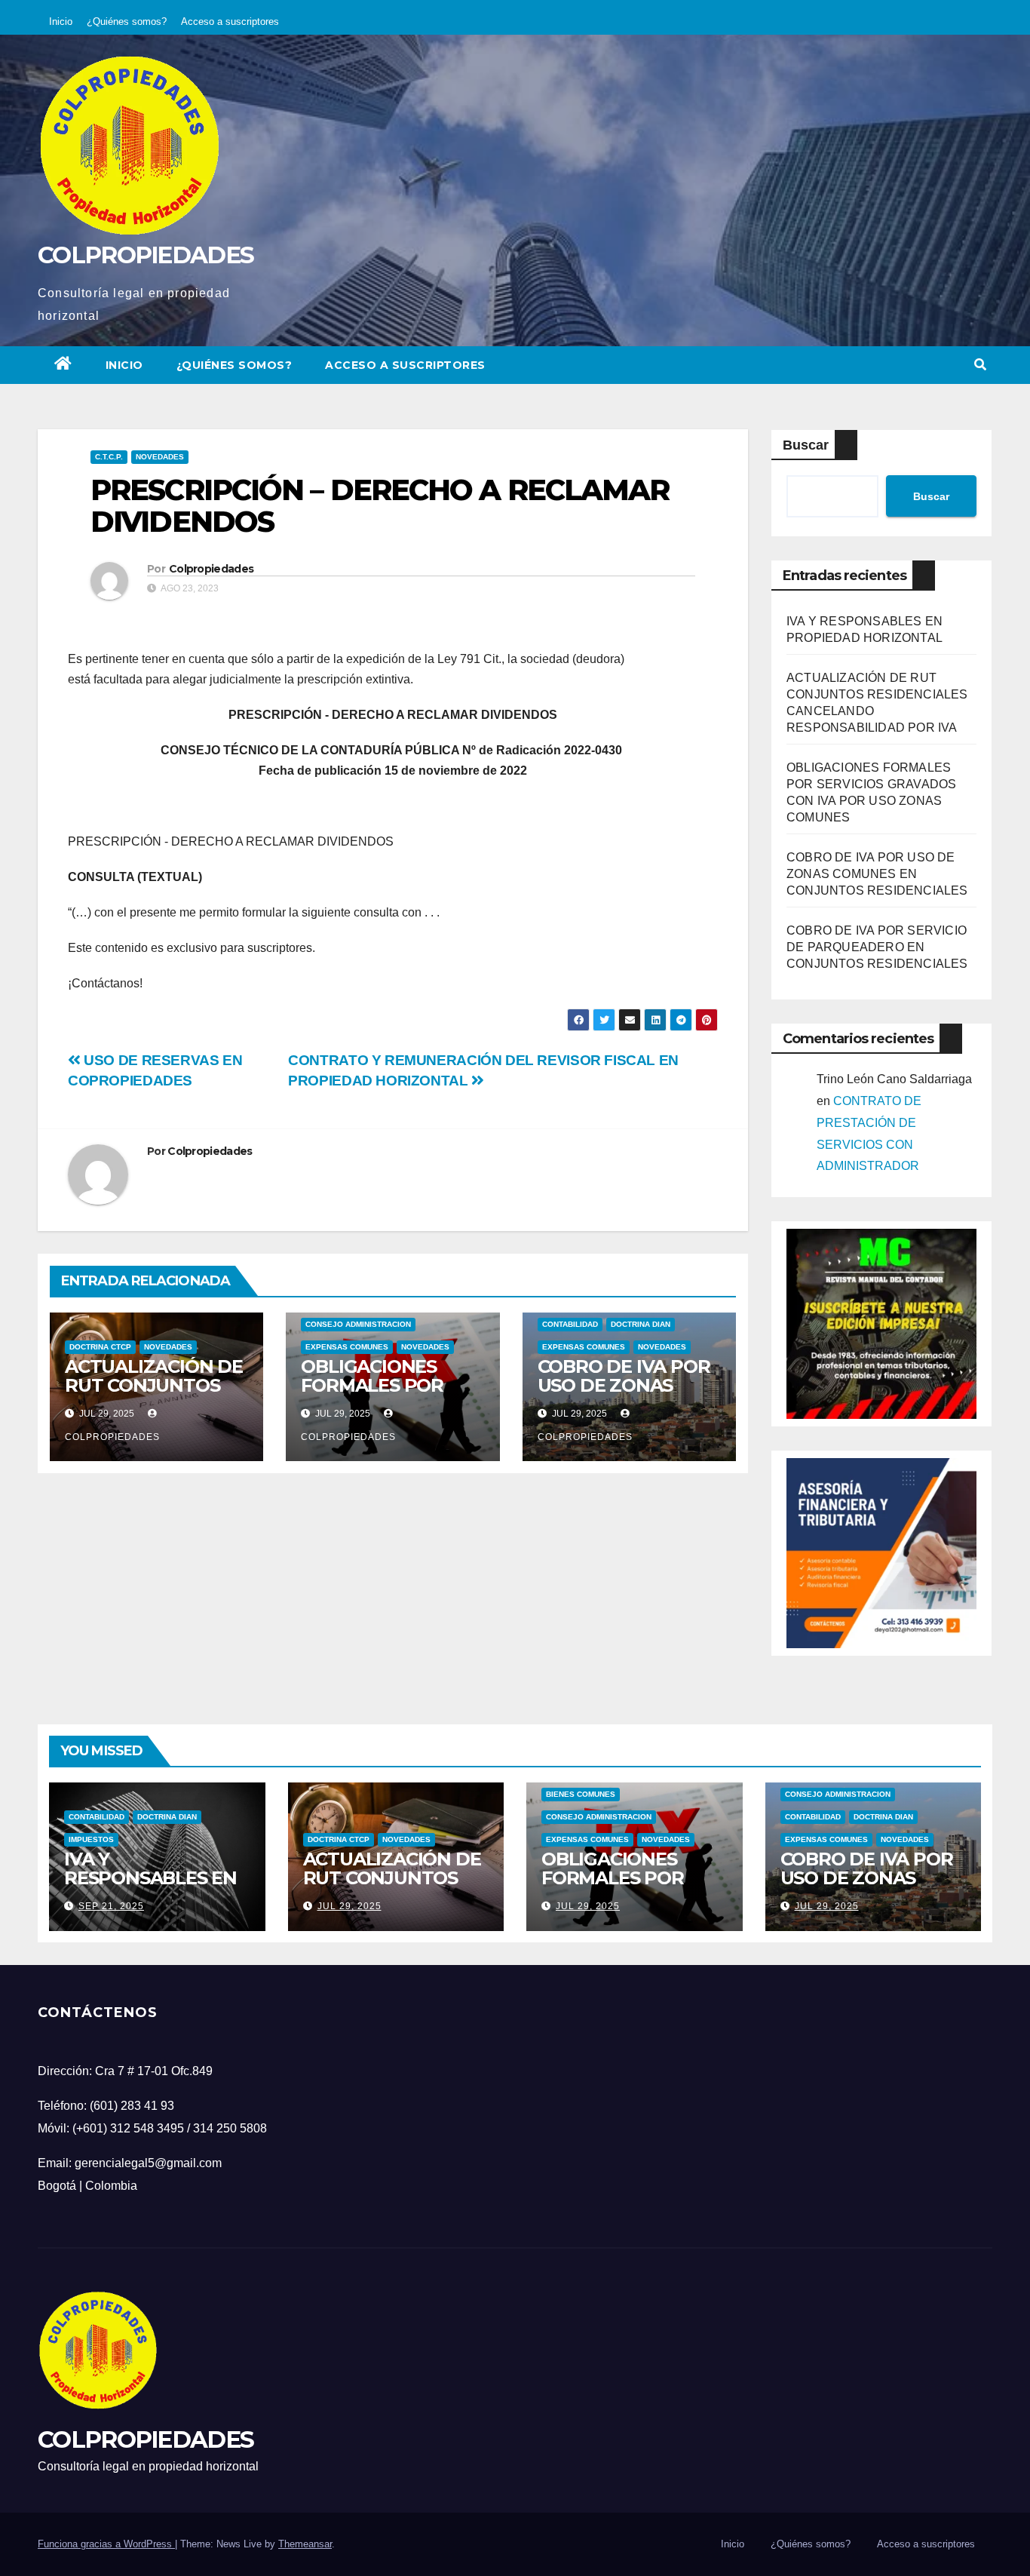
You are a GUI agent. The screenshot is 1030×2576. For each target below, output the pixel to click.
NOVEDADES (160, 457)
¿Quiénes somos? (127, 21)
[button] (980, 365)
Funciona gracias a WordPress (106, 2544)
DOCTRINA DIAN (641, 1324)
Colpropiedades (211, 569)
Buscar (806, 445)
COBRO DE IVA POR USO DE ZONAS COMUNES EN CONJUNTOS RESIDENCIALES (877, 874)
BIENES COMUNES (581, 1794)
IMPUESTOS (91, 1839)
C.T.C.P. (109, 457)
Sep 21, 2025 (111, 1906)
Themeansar (305, 2544)
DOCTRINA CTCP (100, 1347)
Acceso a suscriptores (230, 21)
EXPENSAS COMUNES (347, 1347)
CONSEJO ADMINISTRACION (358, 1324)
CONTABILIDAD (570, 1324)
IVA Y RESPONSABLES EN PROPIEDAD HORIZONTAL (150, 1887)
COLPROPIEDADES (146, 255)
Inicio (61, 21)
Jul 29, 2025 (349, 1906)
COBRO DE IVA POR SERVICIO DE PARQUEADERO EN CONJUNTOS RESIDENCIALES (877, 947)
